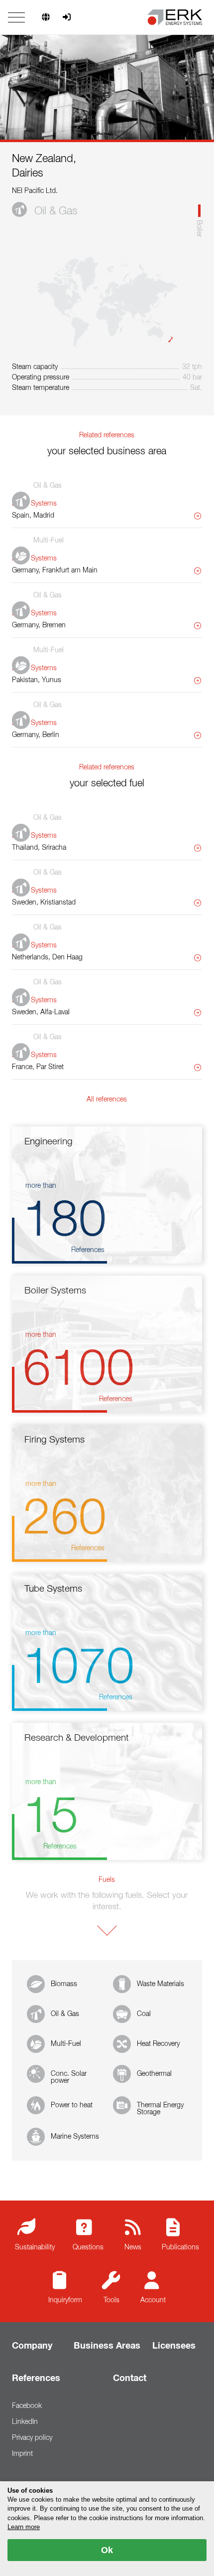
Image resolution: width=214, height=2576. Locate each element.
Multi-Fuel (66, 2044)
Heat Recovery (158, 2044)
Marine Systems (75, 2137)
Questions (88, 2247)
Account (153, 2300)
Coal (144, 2014)
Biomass (64, 1984)
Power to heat (72, 2105)
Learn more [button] (24, 2527)
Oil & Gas (65, 2014)
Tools (111, 2300)
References (36, 2379)
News (133, 2247)
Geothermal (154, 2074)
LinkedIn (25, 2422)
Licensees (174, 2346)
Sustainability (35, 2247)
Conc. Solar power (69, 2077)
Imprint (22, 2454)
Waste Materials (160, 1984)
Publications (180, 2247)
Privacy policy (32, 2438)
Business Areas (107, 2346)
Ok (107, 2550)
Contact (130, 2379)
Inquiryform (65, 2300)
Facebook (27, 2406)
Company (32, 2346)
